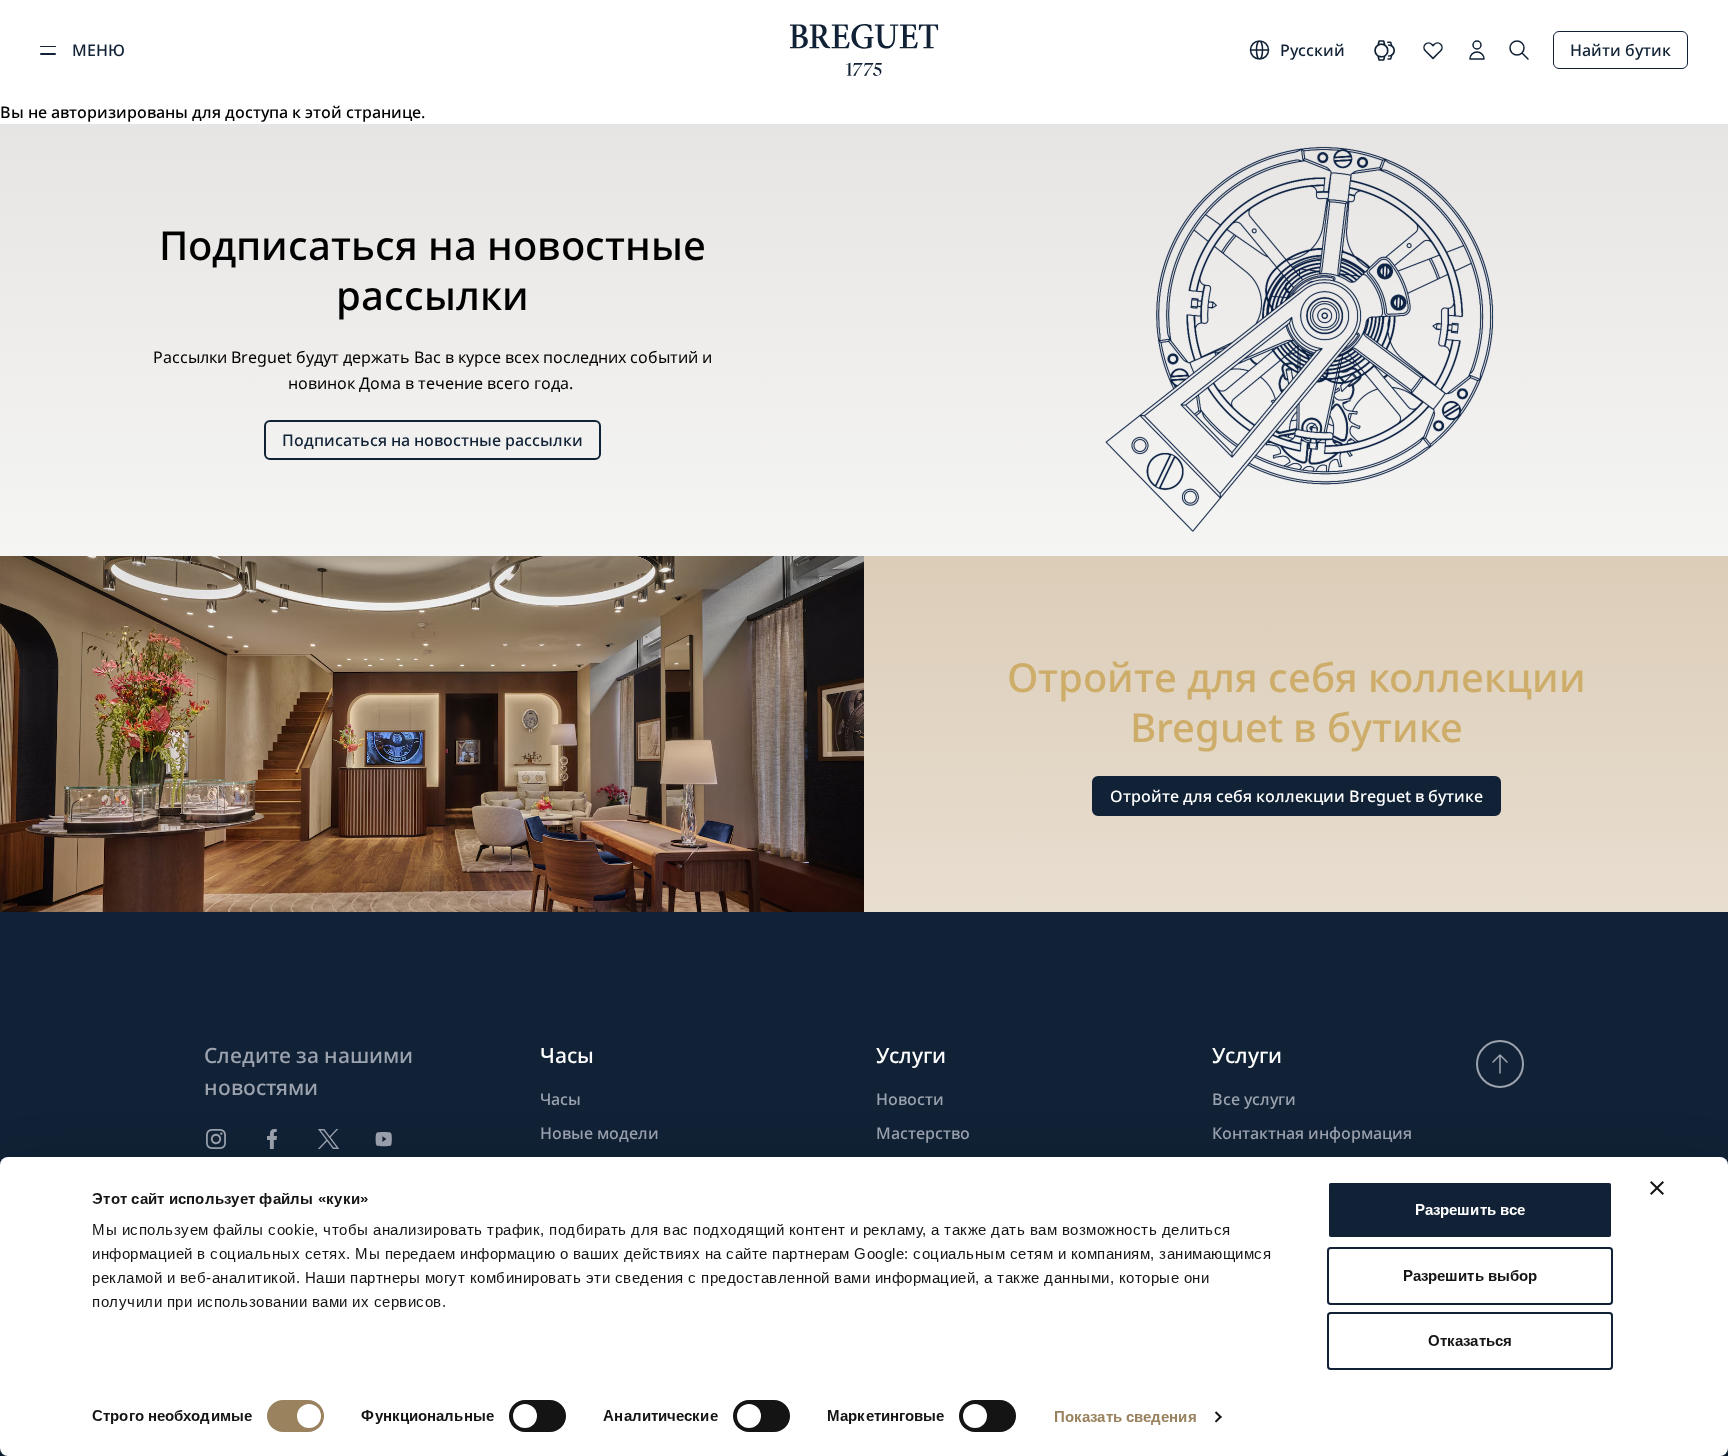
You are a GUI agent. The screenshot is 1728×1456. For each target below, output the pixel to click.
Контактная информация (1312, 1133)
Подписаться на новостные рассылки (432, 440)
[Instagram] (216, 1139)
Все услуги (1254, 1099)
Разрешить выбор (1470, 1275)
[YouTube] (384, 1139)
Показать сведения (1125, 1416)
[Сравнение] (1385, 50)
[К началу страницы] (1500, 1064)
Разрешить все (1470, 1209)
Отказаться (1470, 1340)
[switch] (537, 1416)
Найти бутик (1620, 50)
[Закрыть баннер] (1657, 1188)
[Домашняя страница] (864, 50)
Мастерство (923, 1133)
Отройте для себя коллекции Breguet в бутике (1296, 796)
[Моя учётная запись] (1477, 50)
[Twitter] (328, 1139)
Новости (910, 1099)
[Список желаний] (1433, 50)
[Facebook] (272, 1139)
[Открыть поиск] (1519, 50)
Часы (560, 1099)
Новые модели (599, 1133)
